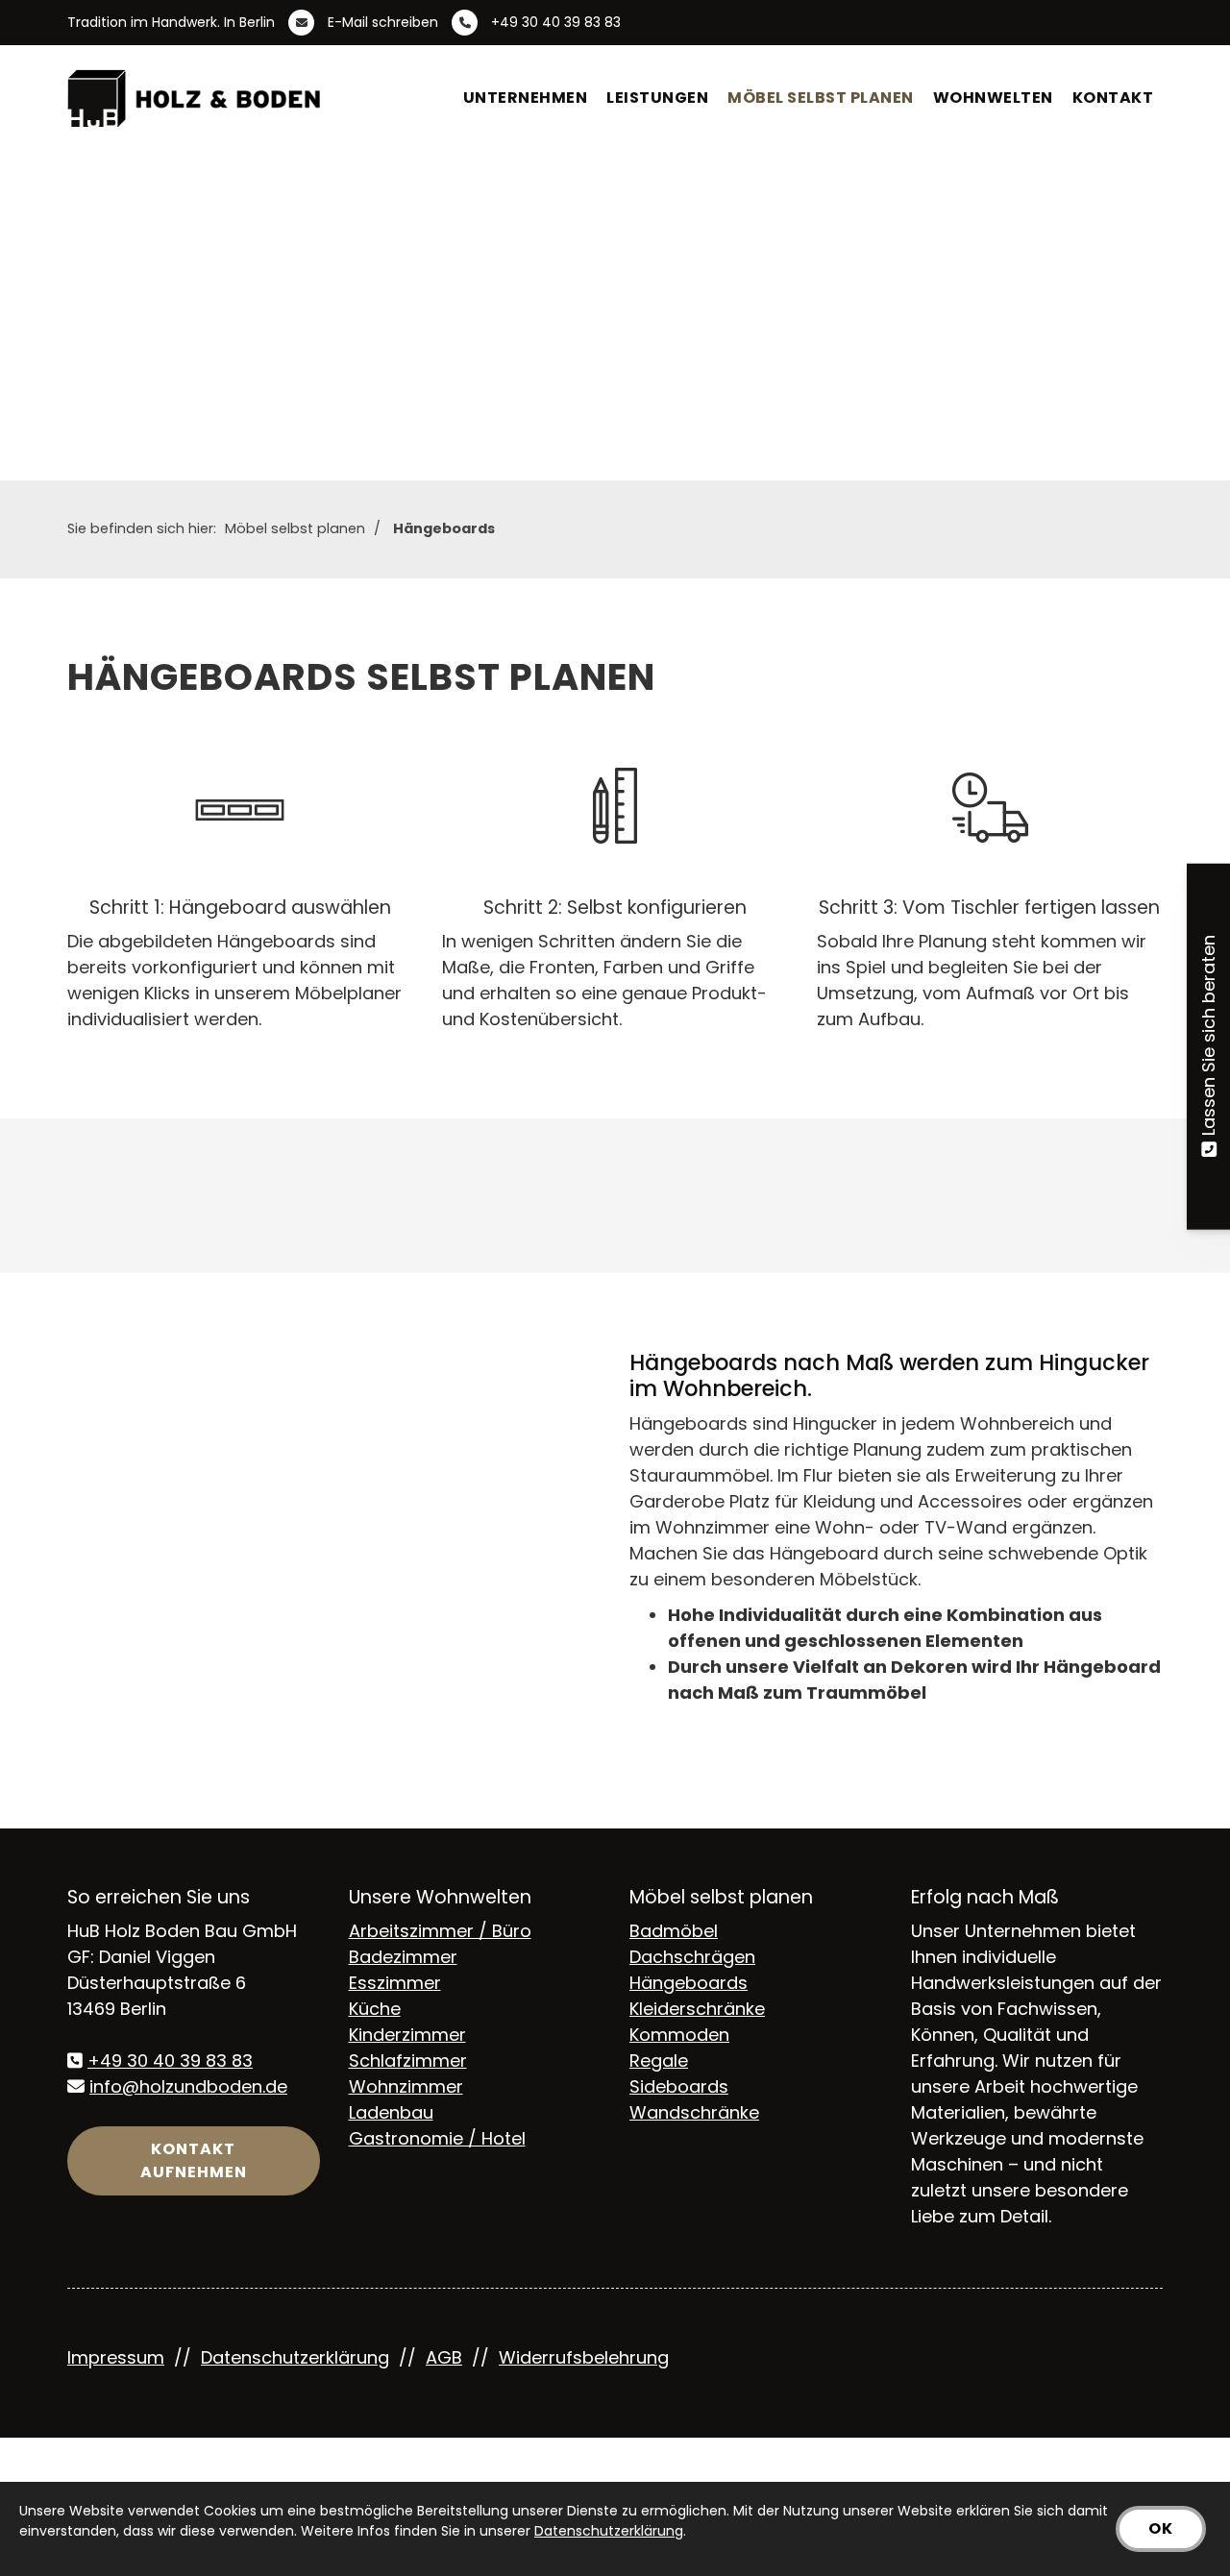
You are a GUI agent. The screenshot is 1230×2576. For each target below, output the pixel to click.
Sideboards (679, 2086)
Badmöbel (674, 1931)
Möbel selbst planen (821, 98)
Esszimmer (395, 1983)
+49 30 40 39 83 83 (556, 22)
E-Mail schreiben (383, 22)
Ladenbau (391, 2112)
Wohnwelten (993, 98)
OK (1161, 2528)
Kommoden (679, 2035)
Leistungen (657, 98)
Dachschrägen (692, 1957)
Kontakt (1113, 98)
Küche (375, 2009)
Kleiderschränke (697, 2009)
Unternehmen (526, 98)
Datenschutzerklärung (295, 2357)
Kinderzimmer (407, 2035)
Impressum (116, 2357)
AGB (444, 2357)
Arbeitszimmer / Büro (440, 1931)
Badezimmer (403, 1957)
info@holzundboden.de (188, 2086)
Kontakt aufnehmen (194, 2160)
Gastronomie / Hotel (437, 2138)
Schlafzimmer (408, 2061)
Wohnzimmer (406, 2086)
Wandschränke (694, 2112)
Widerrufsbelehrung (584, 2357)
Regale (659, 2061)
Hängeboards (444, 528)
